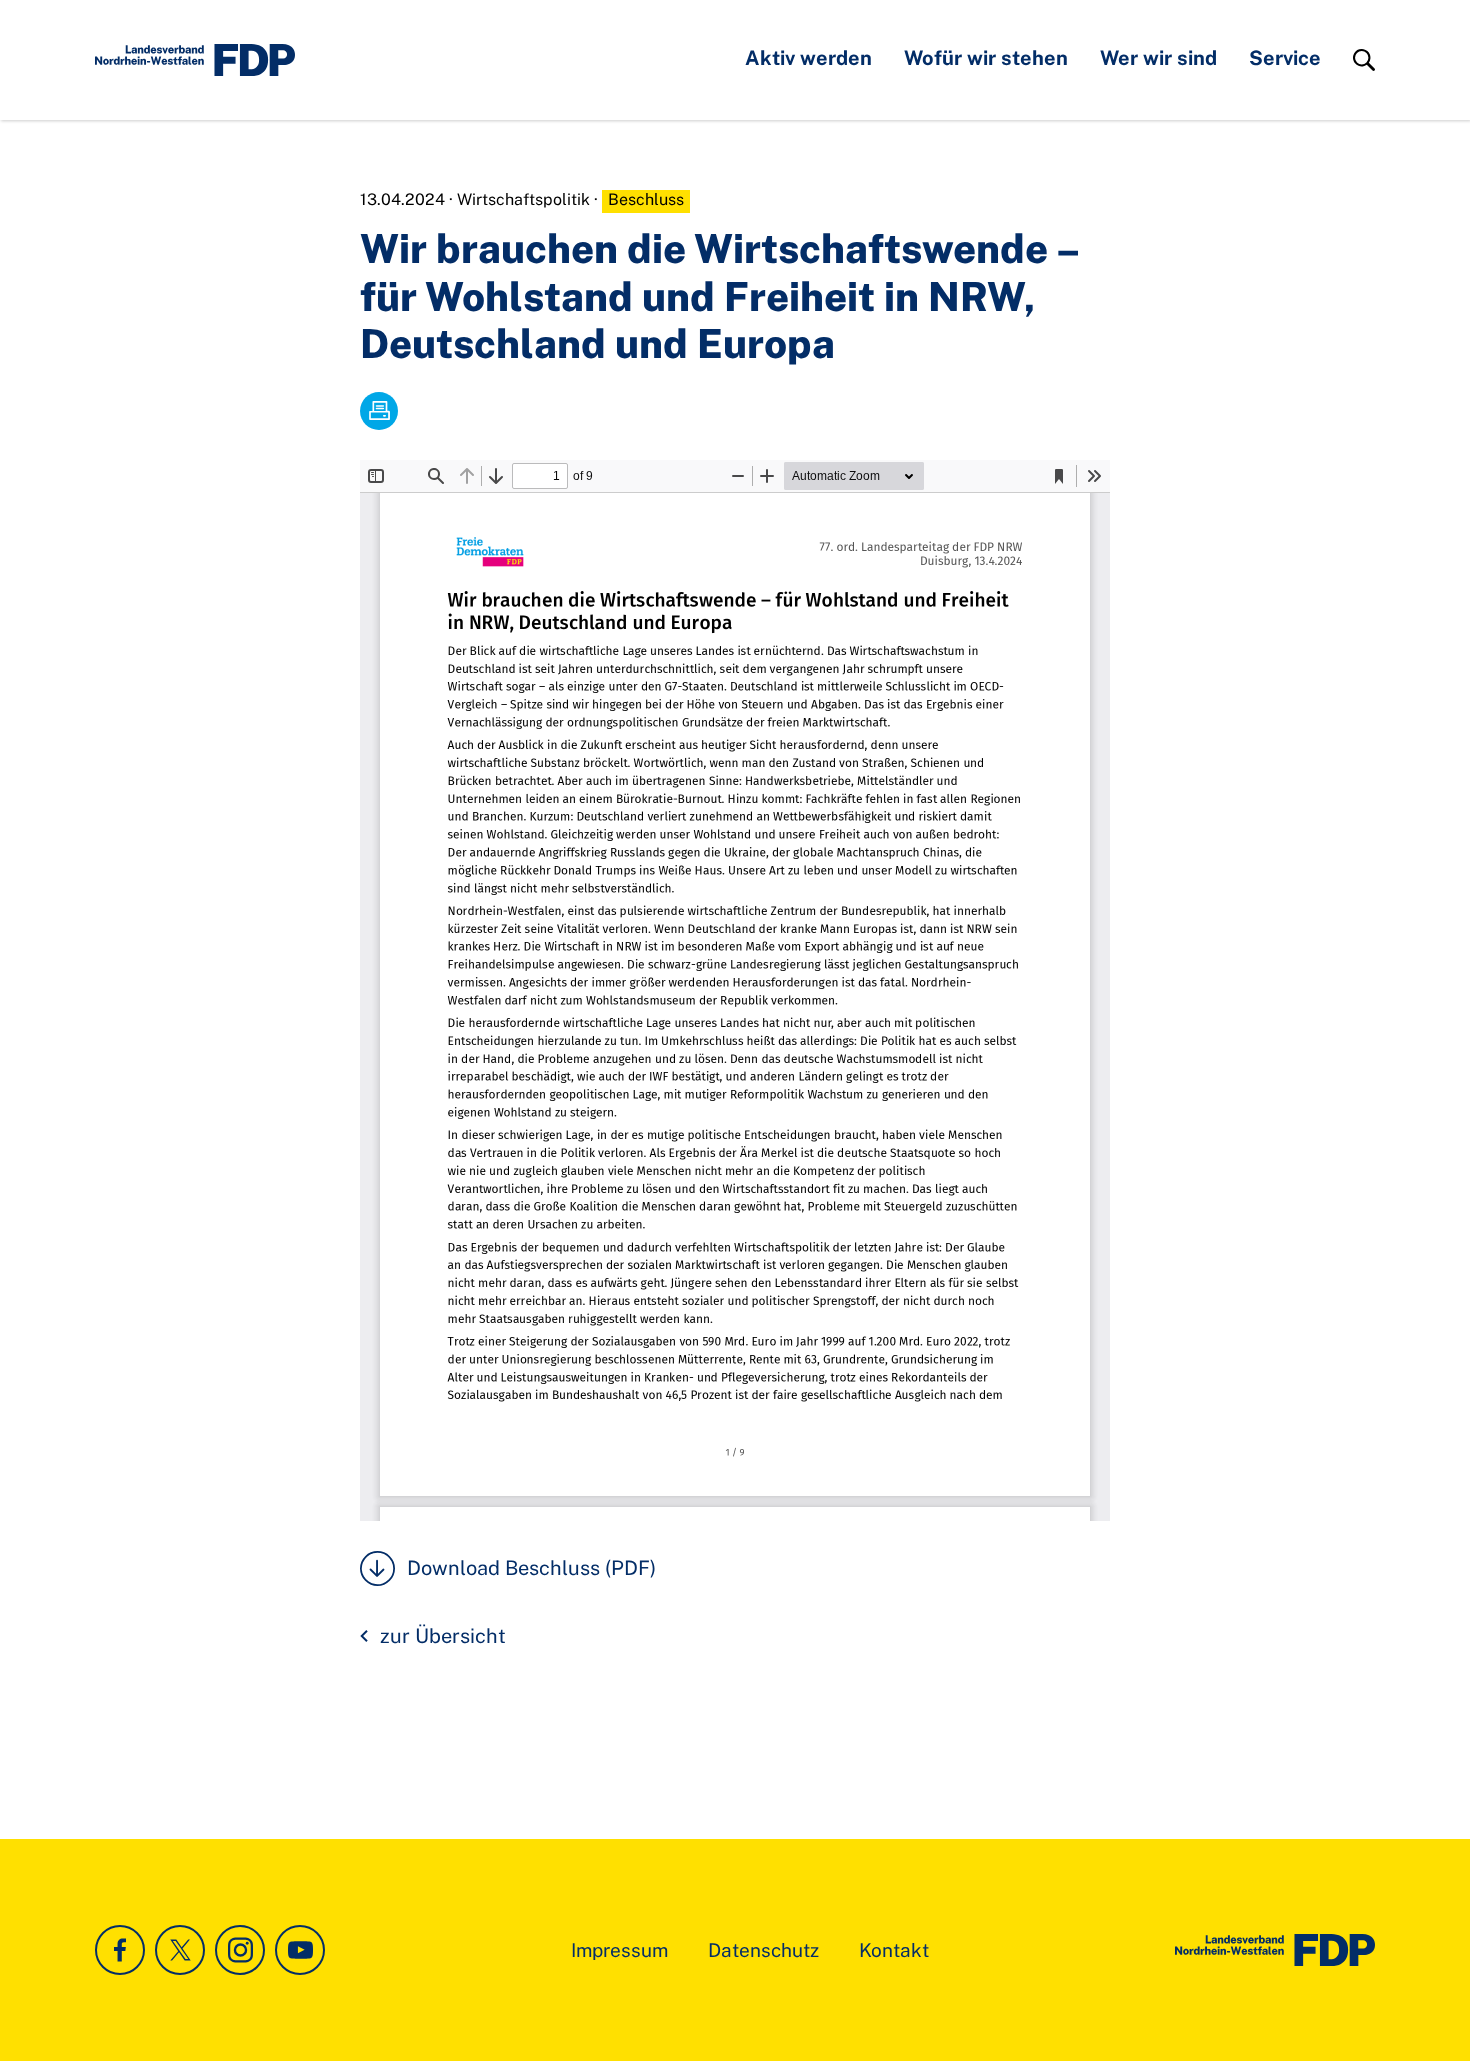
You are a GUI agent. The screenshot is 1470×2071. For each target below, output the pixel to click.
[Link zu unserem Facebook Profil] (120, 1950)
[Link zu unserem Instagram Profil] (240, 1950)
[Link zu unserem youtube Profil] (300, 1950)
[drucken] (379, 411)
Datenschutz (763, 1950)
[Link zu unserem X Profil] (180, 1950)
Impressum (619, 1950)
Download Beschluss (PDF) (531, 1568)
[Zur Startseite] (1275, 1950)
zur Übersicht (443, 1636)
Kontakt (894, 1950)
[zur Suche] (1364, 60)
